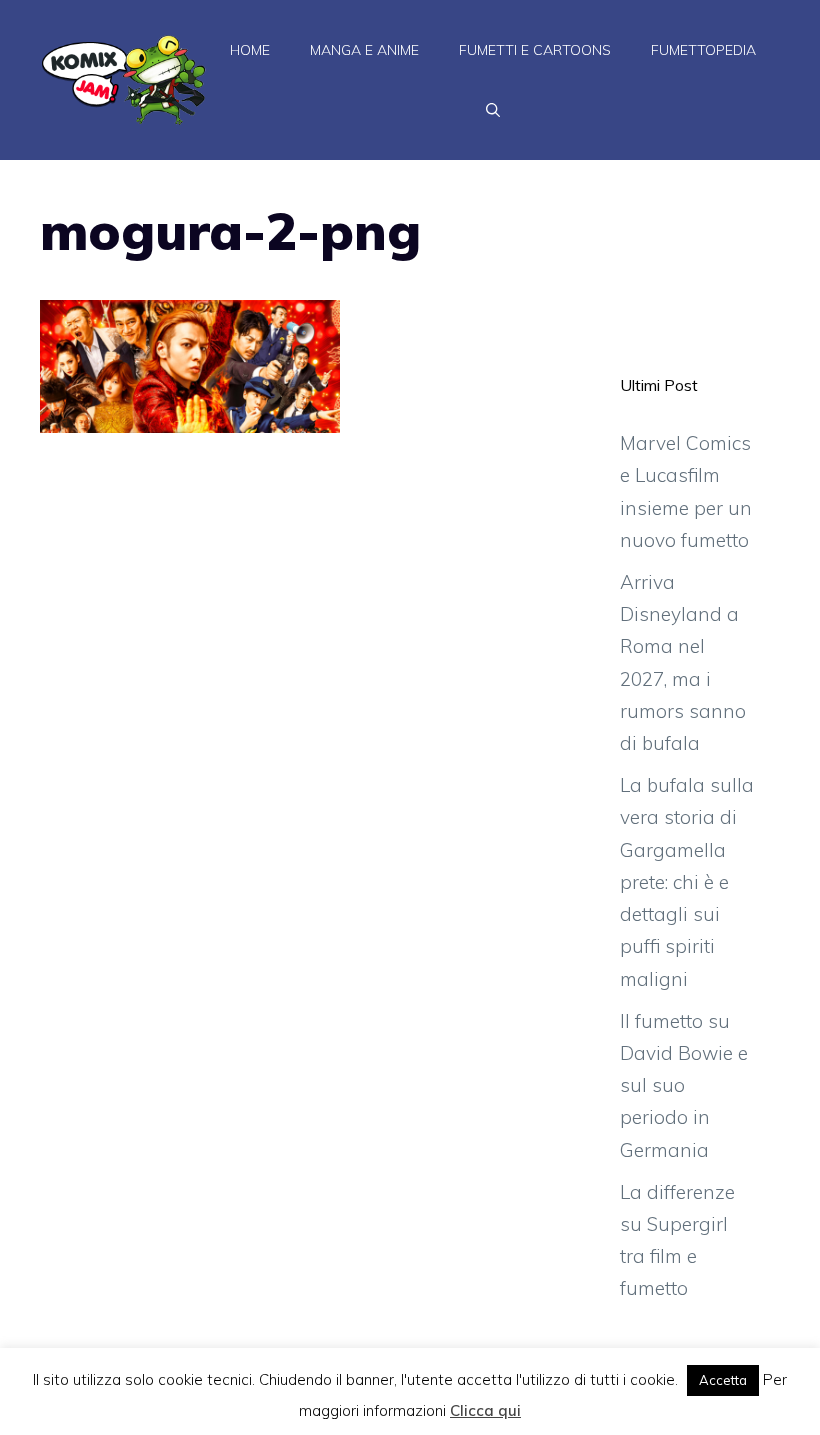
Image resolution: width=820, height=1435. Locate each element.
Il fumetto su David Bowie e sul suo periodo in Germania (684, 1085)
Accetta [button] (723, 1380)
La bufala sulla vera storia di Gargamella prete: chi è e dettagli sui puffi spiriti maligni (687, 882)
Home (250, 50)
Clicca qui (485, 1410)
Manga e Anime (364, 50)
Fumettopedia (703, 50)
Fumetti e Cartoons (535, 50)
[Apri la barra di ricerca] (493, 110)
